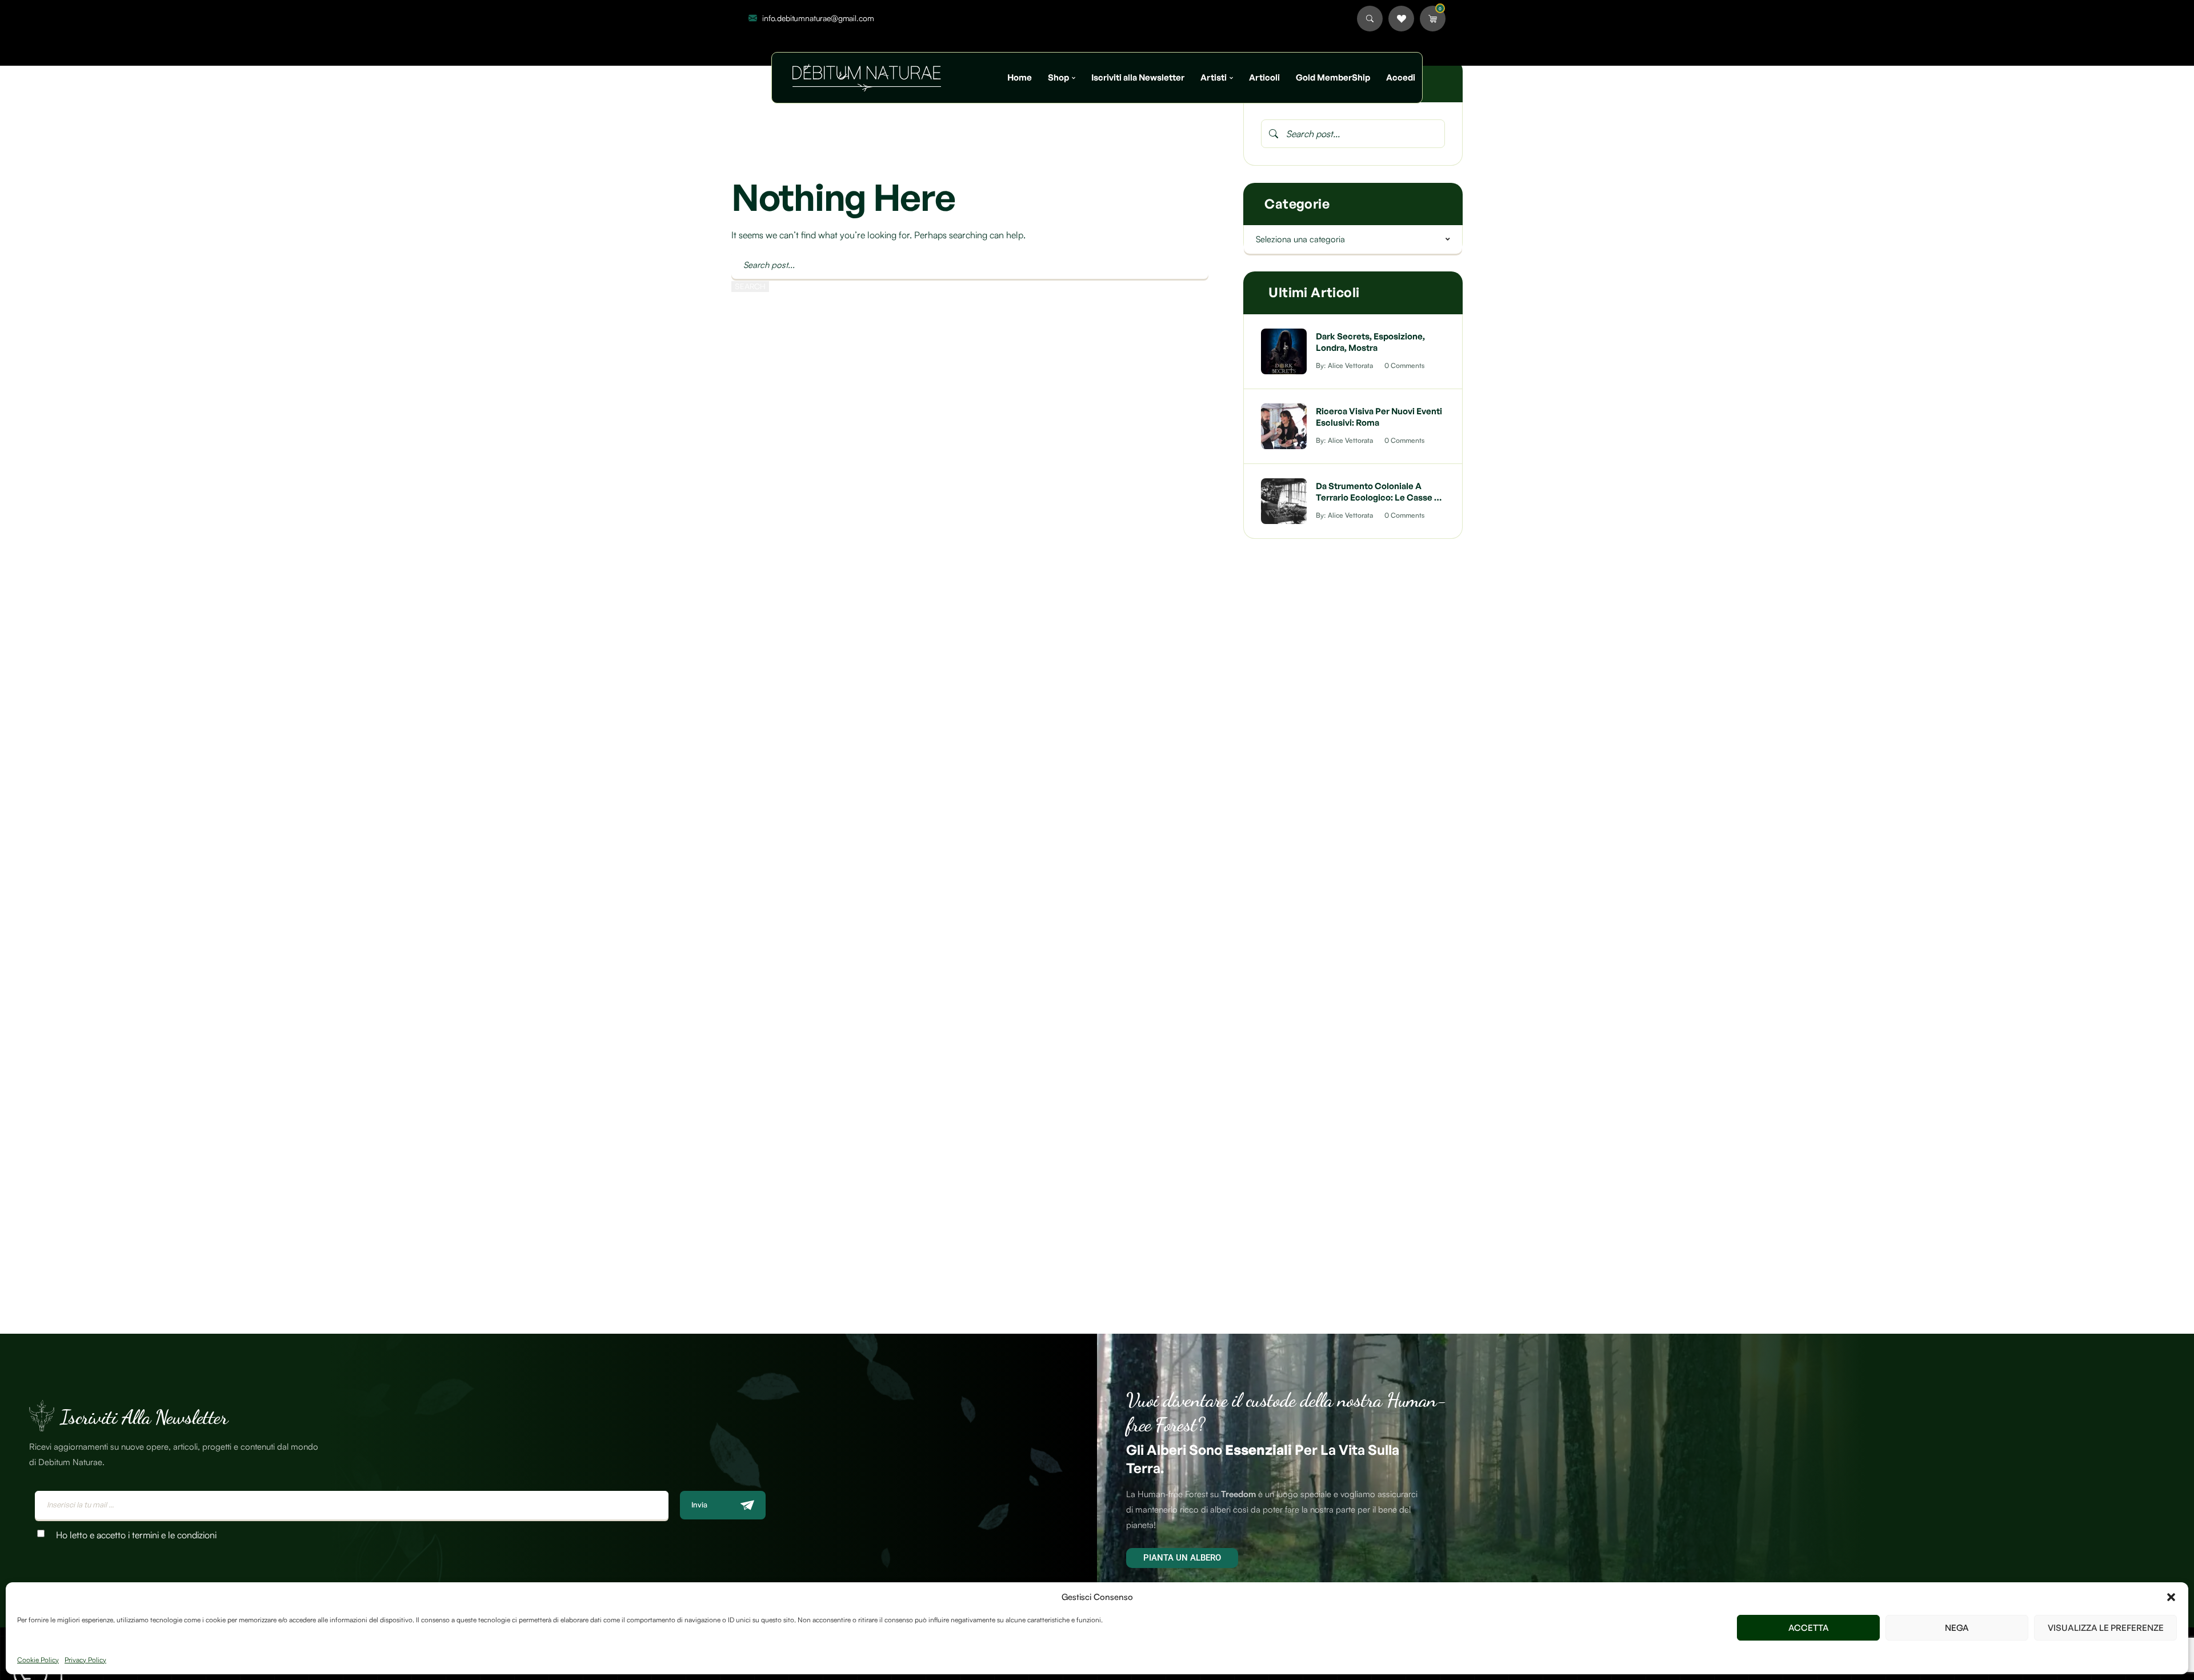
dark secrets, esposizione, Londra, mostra (1370, 342)
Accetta (1809, 1628)
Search (750, 286)
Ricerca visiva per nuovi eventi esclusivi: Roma (1379, 417)
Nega (1957, 1628)
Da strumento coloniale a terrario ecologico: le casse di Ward (1379, 497)
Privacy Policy (85, 1660)
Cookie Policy (38, 1660)
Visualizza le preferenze (2106, 1628)
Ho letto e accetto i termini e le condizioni (136, 1535)
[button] (2171, 1597)
